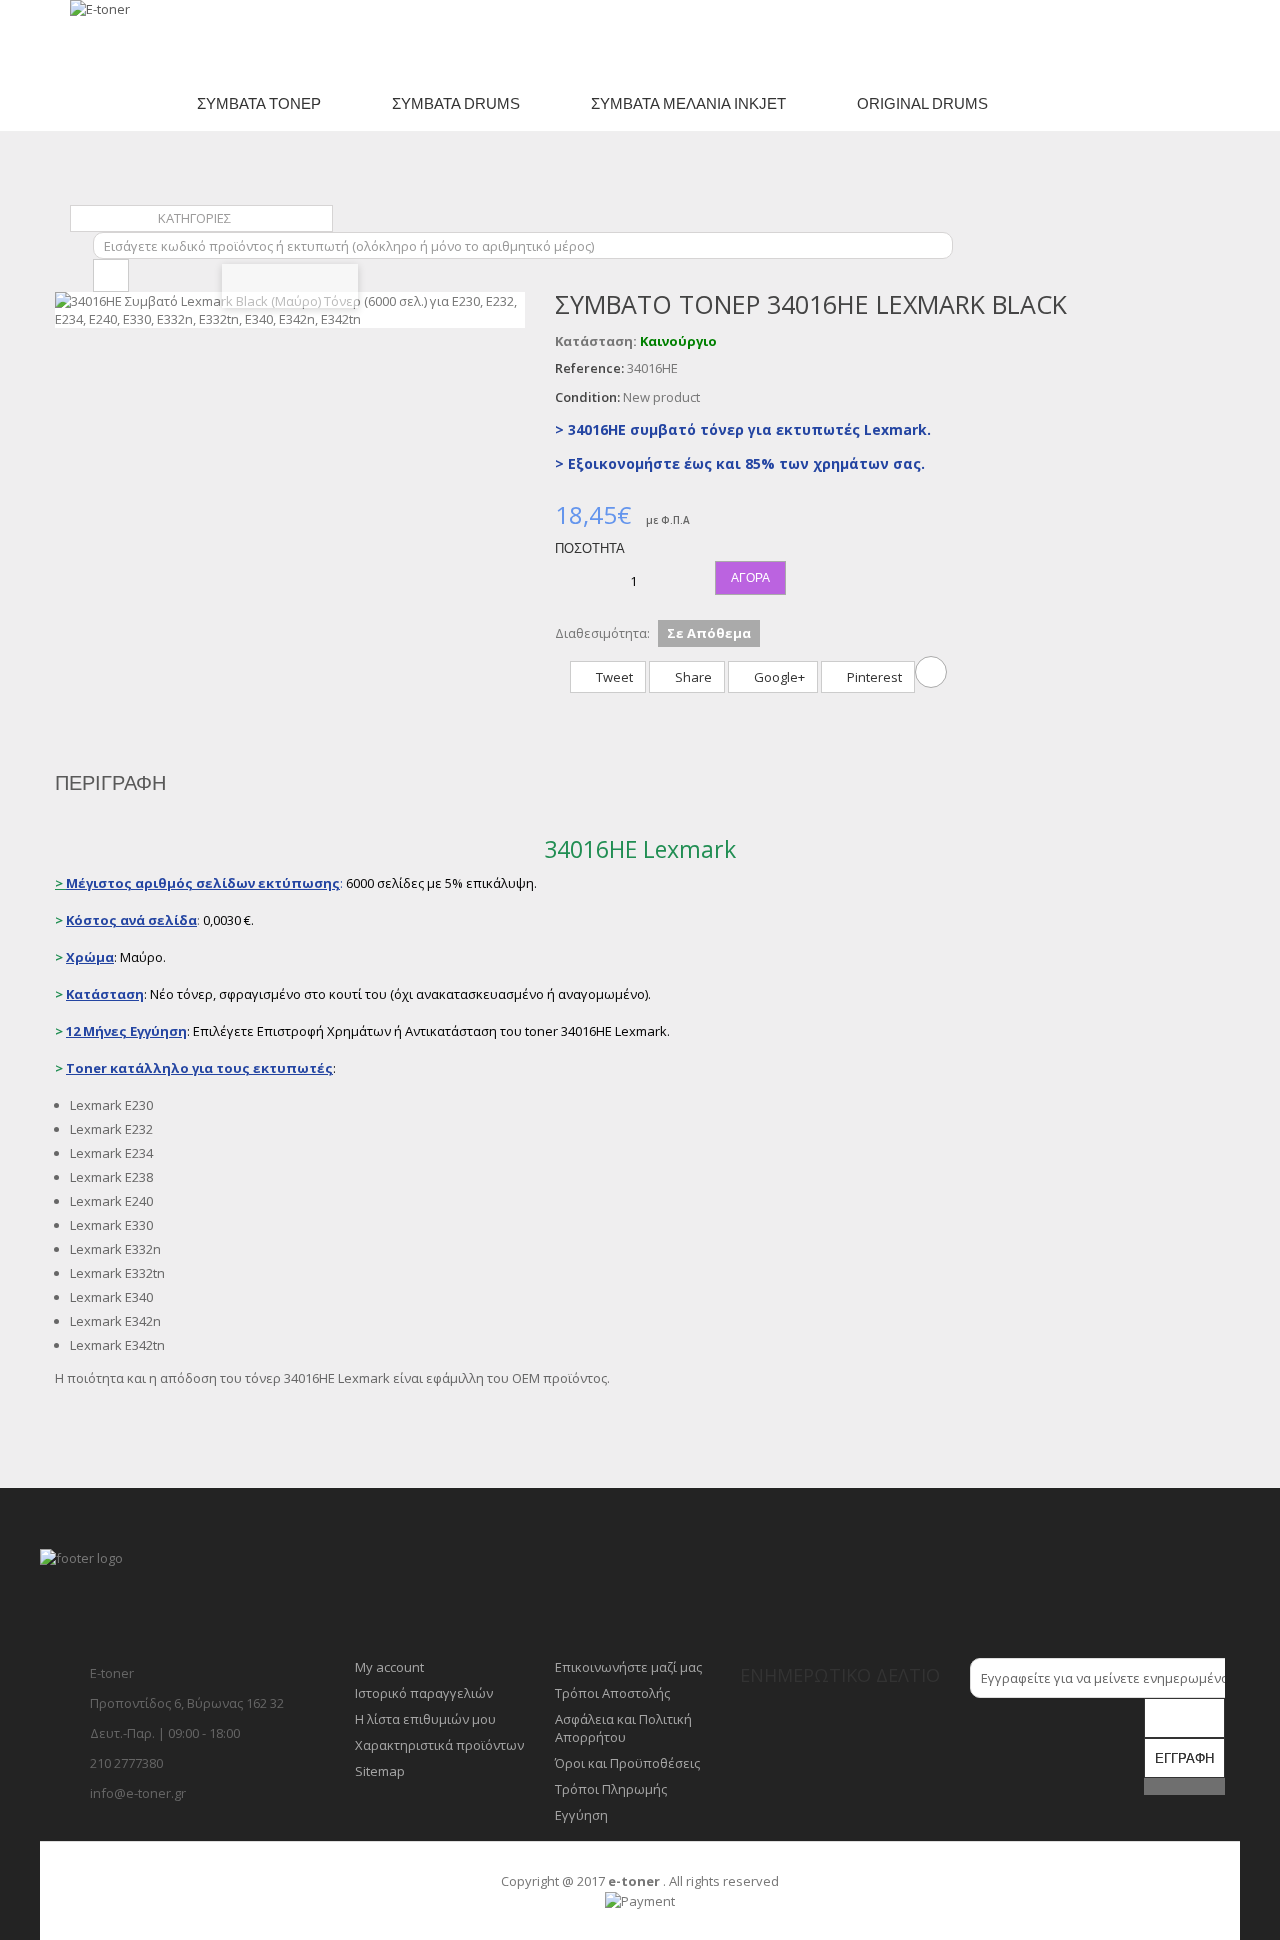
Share (692, 677)
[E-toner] (152, 38)
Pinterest (873, 677)
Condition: (587, 397)
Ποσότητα (590, 548)
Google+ (778, 677)
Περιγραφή (110, 783)
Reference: (589, 368)
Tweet (613, 677)
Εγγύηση (581, 1815)
